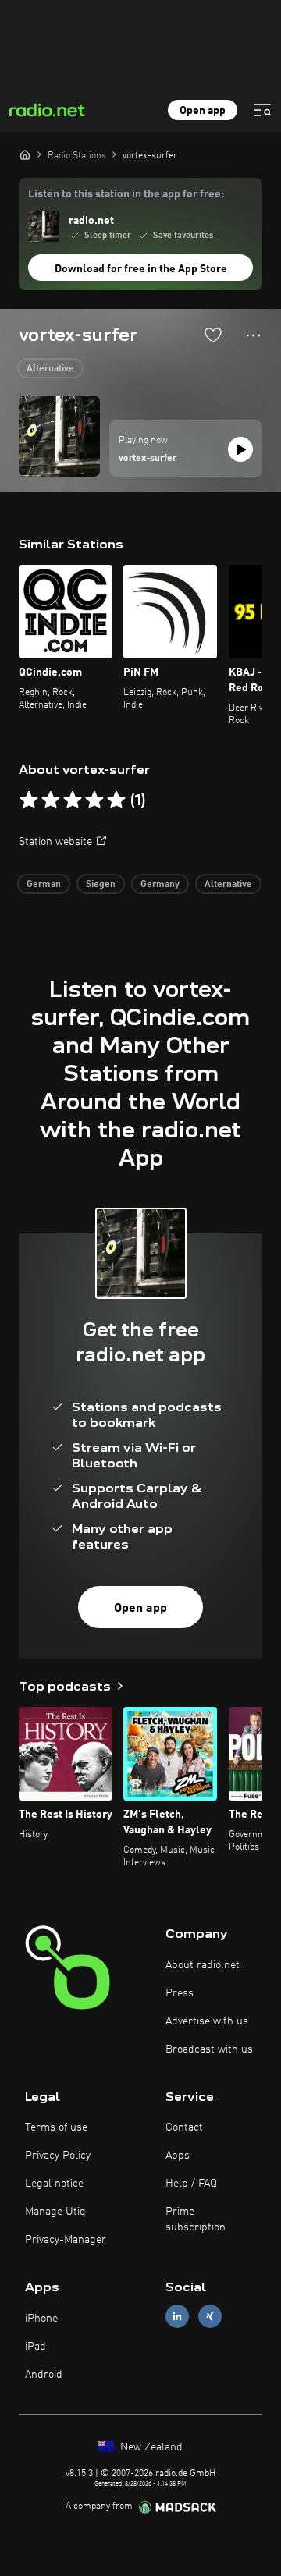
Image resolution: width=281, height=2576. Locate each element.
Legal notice (54, 2184)
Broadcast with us (209, 2049)
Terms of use (56, 2127)
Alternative (50, 369)
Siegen (101, 885)
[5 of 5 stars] (116, 800)
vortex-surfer (148, 459)
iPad (36, 2347)
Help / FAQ (191, 2184)
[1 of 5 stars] (29, 800)
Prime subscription (196, 2219)
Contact (184, 2127)
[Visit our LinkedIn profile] (177, 2317)
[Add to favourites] (213, 335)
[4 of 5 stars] (94, 800)
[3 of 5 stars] (73, 800)
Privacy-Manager (66, 2240)
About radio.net (203, 1965)
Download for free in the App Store (141, 269)
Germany (160, 885)
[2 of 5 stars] (51, 800)
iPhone (41, 2319)
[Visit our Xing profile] (210, 2317)
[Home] (25, 154)
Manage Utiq (55, 2212)
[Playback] (240, 449)
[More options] (253, 335)
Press (180, 1993)
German (44, 885)
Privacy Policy (58, 2156)
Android (44, 2375)
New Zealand (150, 2447)
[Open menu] (262, 110)
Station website (55, 842)
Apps (178, 2156)
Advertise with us (207, 2021)
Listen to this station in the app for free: (126, 194)
